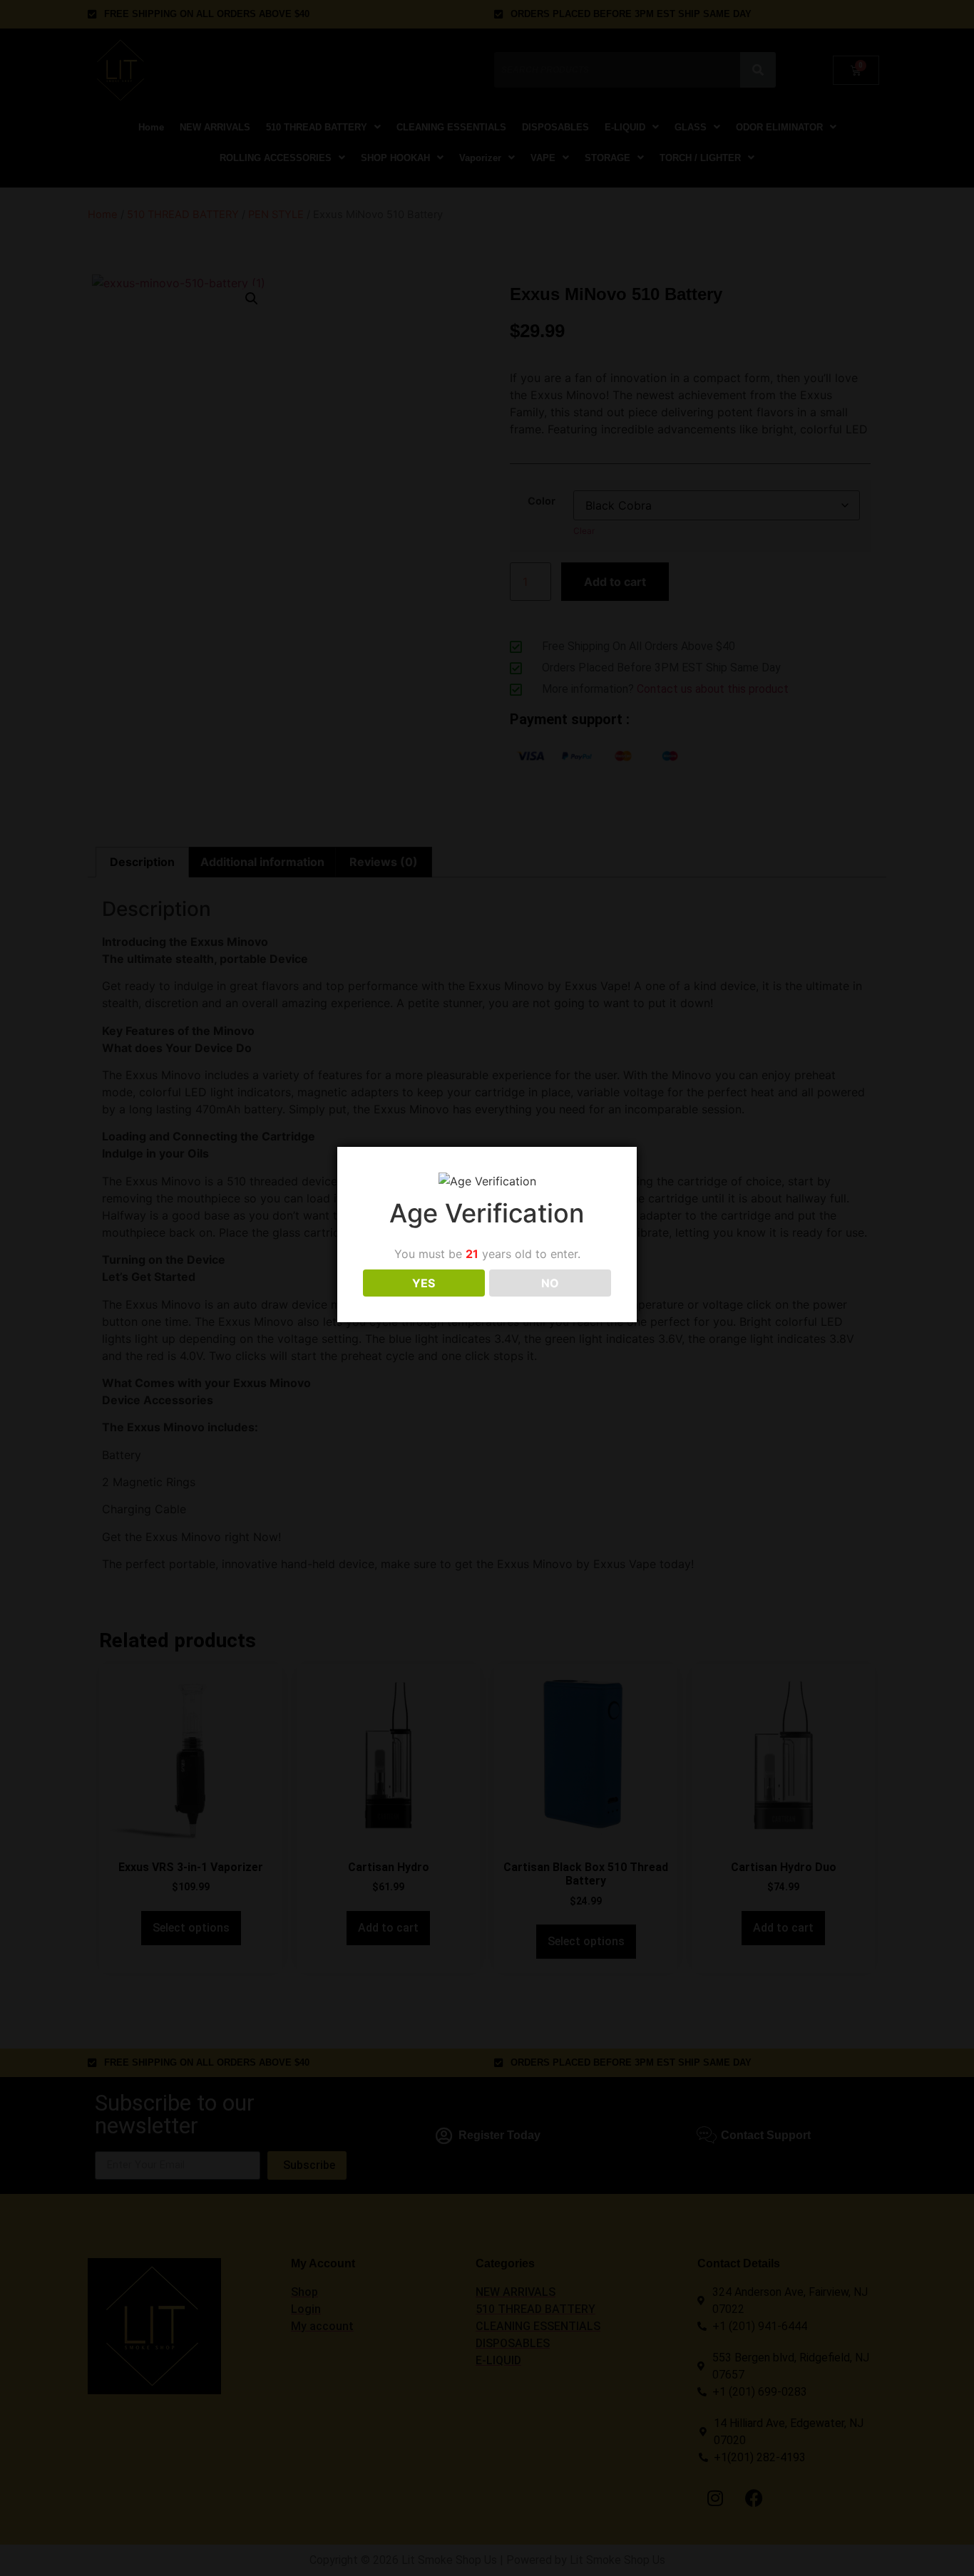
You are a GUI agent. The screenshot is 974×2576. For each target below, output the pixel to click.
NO (550, 1283)
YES (424, 1283)
